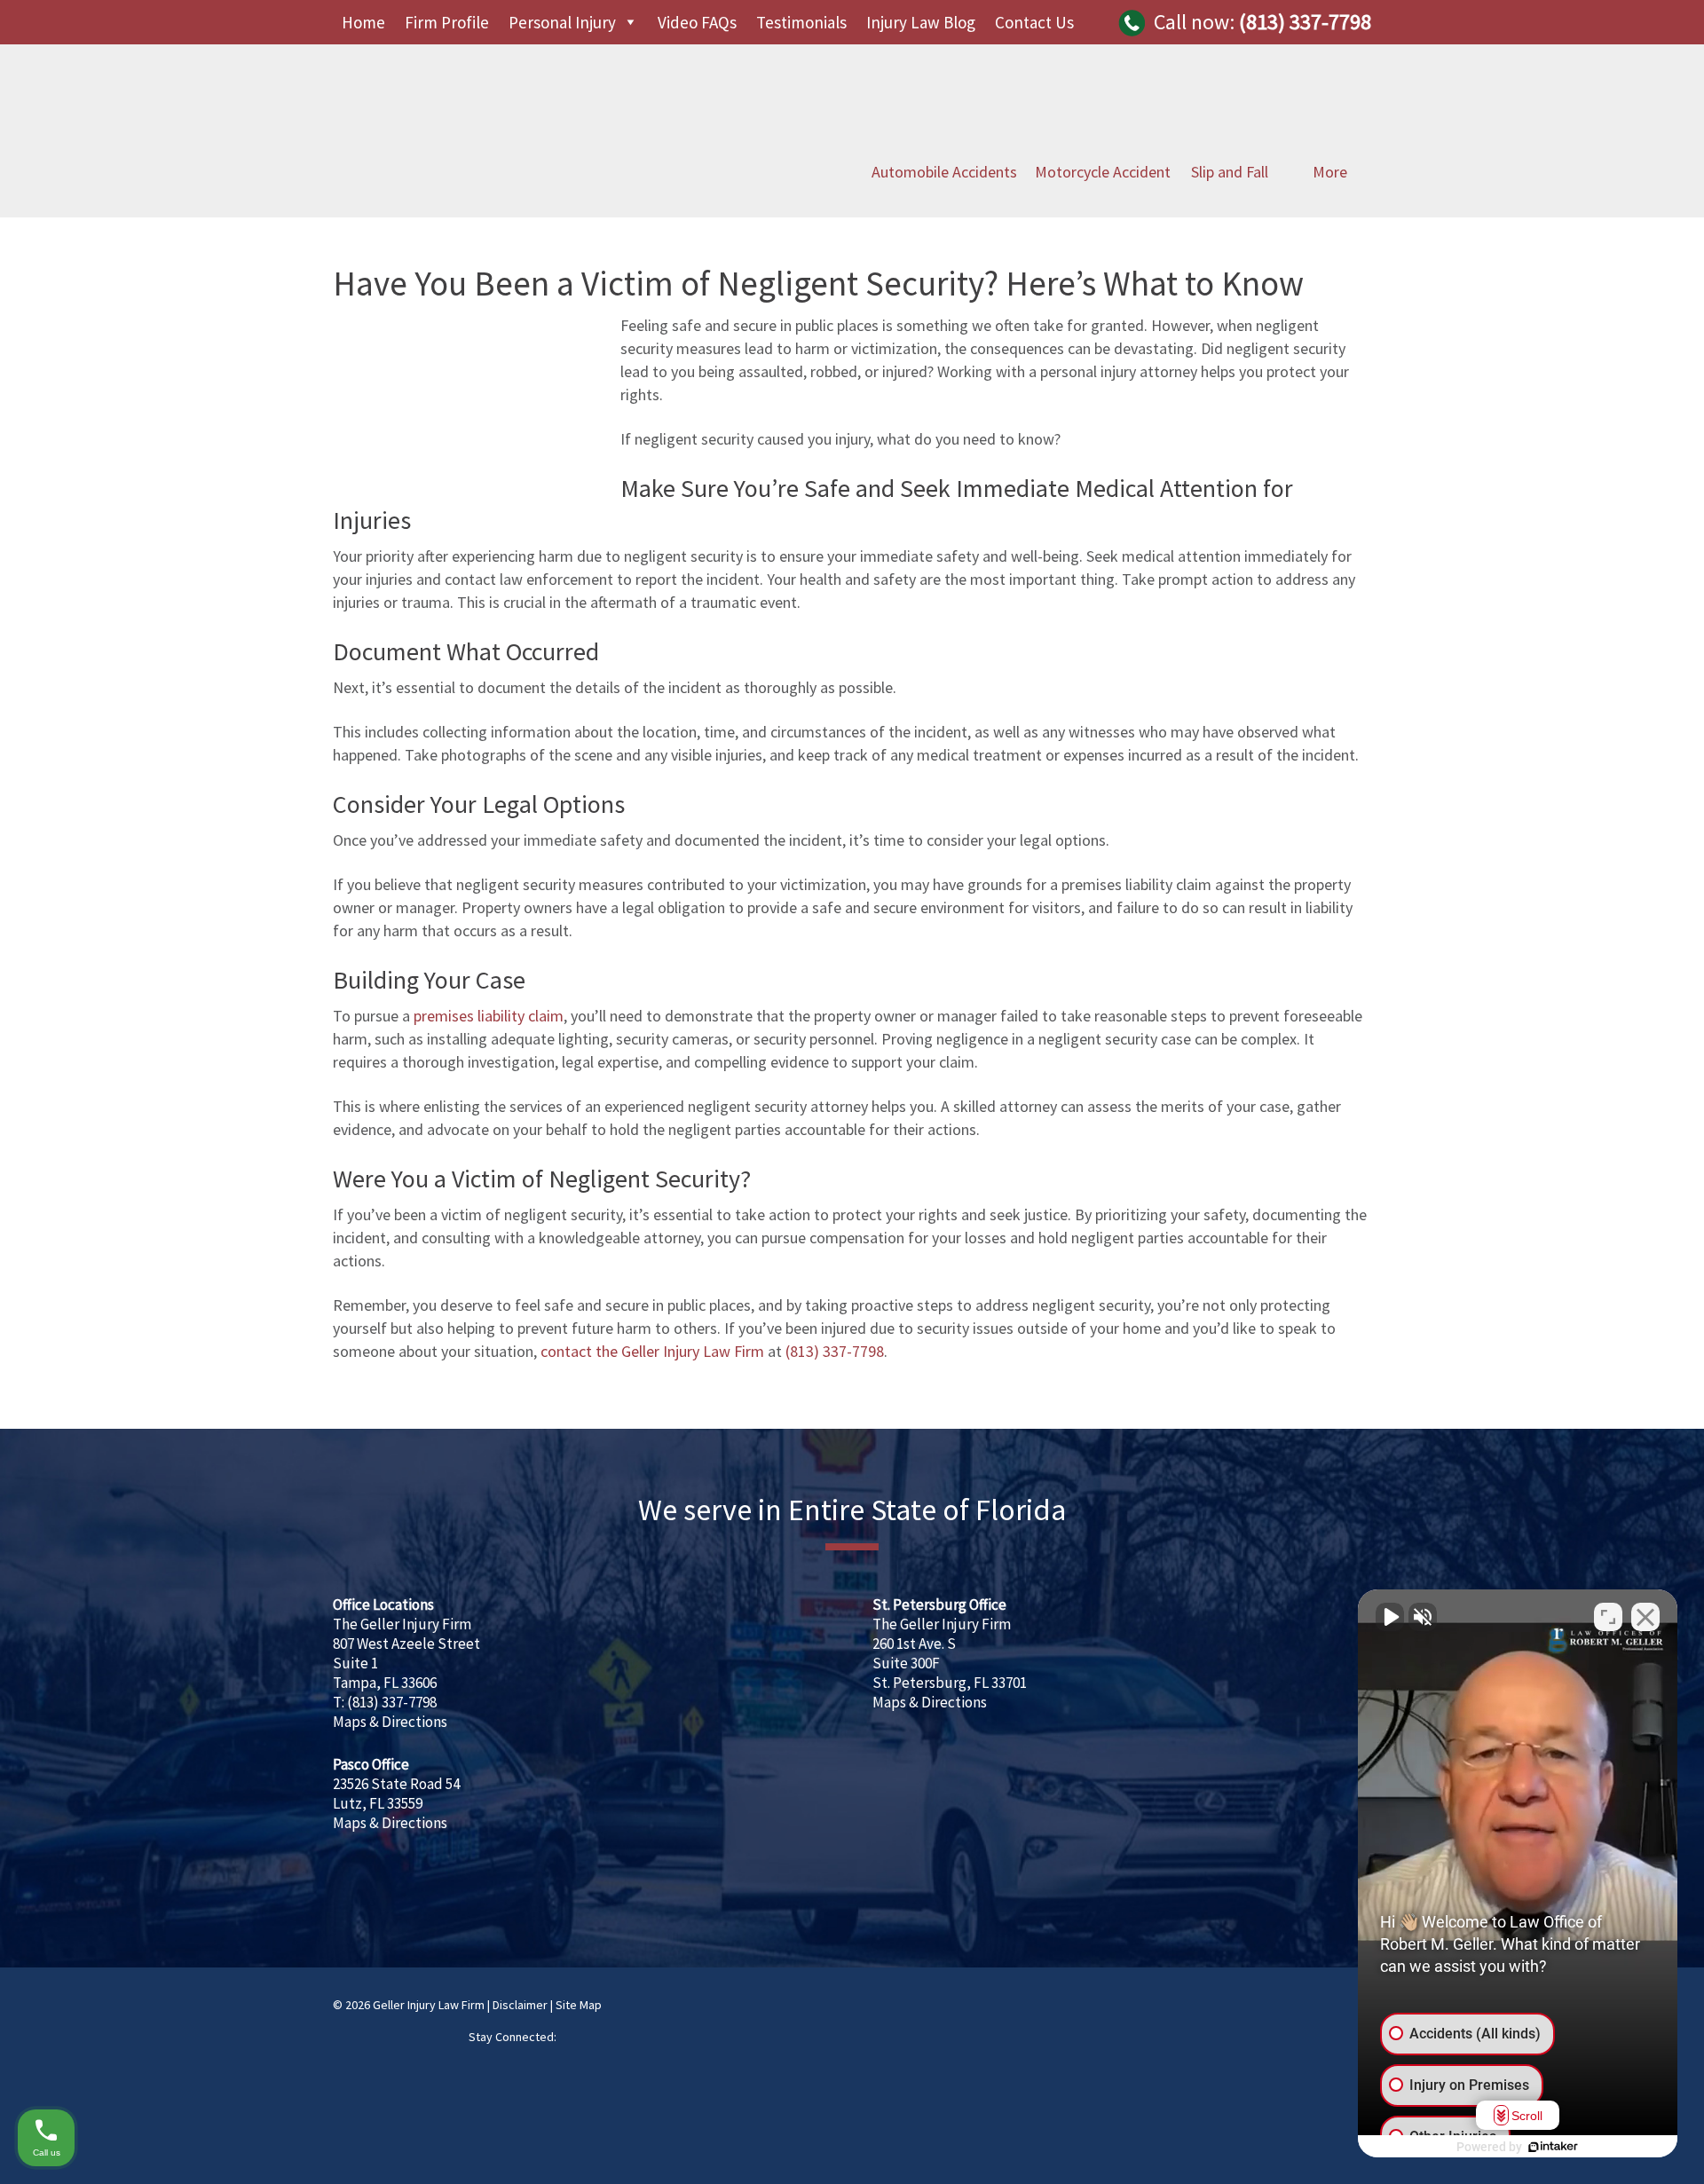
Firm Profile (447, 22)
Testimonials (801, 22)
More (1330, 172)
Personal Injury (562, 22)
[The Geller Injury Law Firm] (546, 174)
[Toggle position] (1608, 1617)
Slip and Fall (1230, 172)
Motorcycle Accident (1103, 172)
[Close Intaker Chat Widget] (1645, 1617)
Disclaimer (520, 2005)
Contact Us (1034, 22)
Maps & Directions (390, 1722)
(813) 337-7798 (1305, 22)
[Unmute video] (1390, 1617)
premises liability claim (489, 1016)
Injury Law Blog (921, 22)
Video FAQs (697, 22)
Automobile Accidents (944, 172)
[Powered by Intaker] (1553, 2147)
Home (363, 22)
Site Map (579, 2005)
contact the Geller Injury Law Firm (652, 1351)
